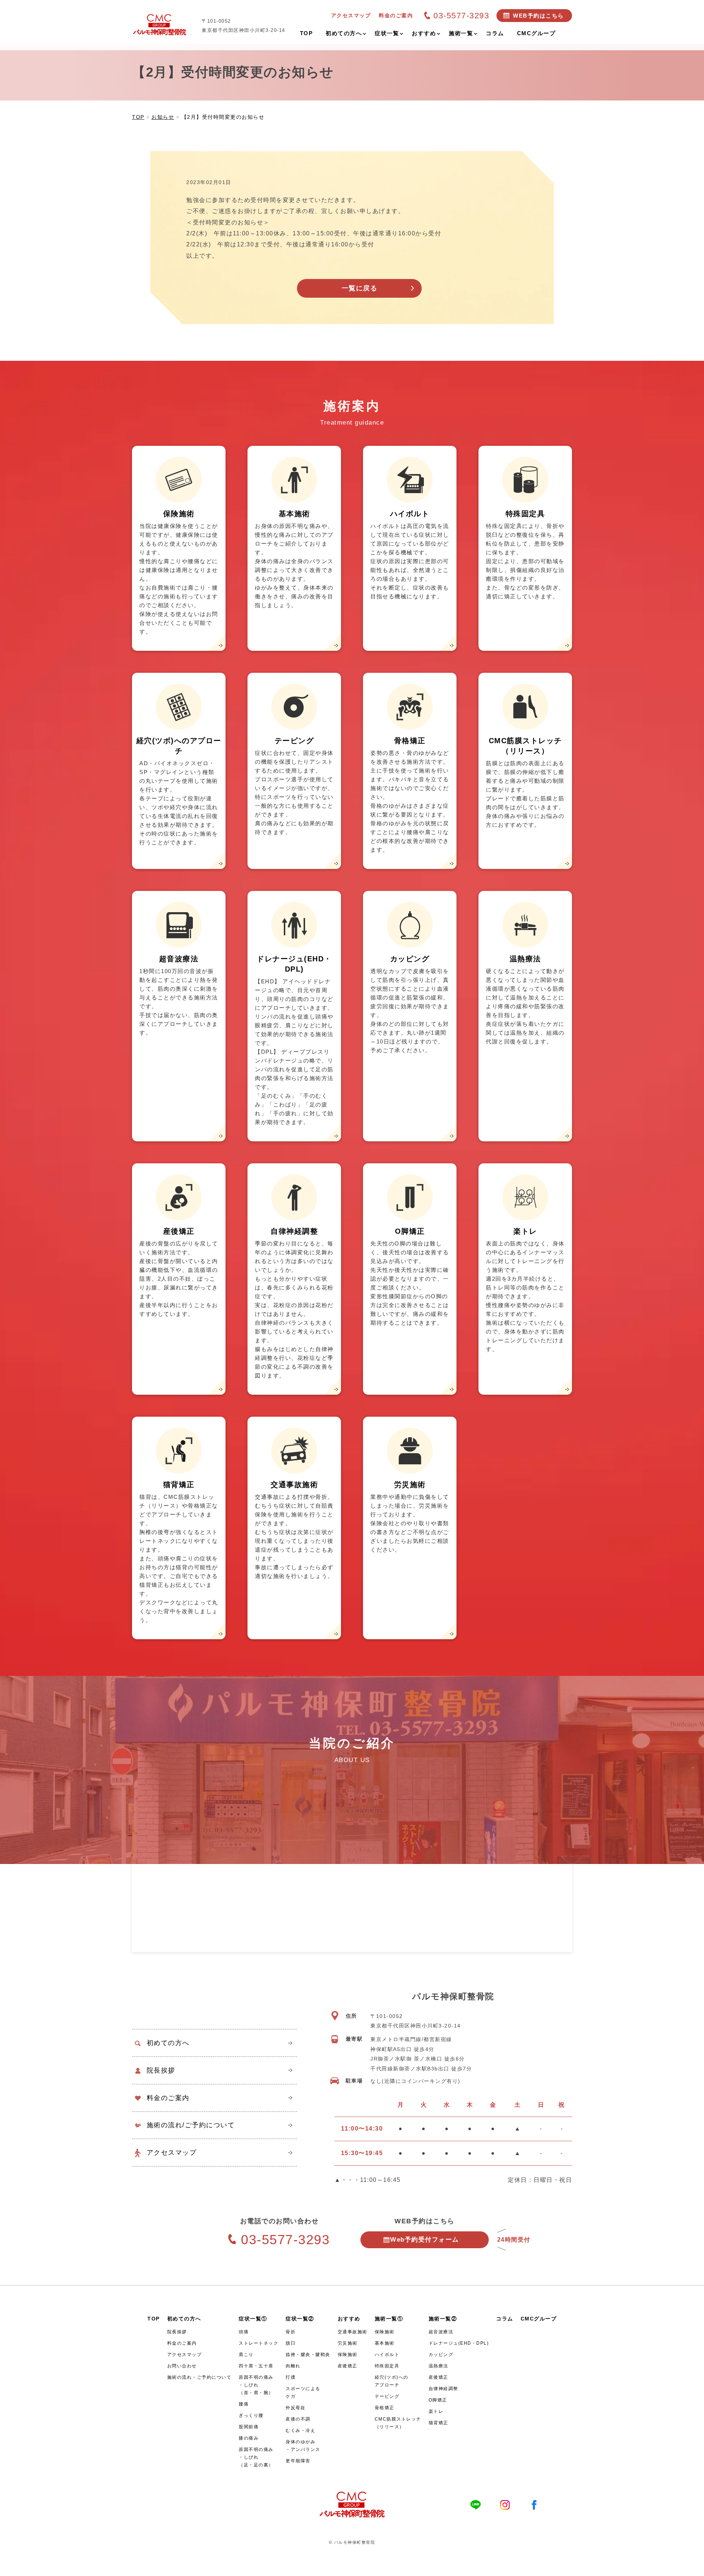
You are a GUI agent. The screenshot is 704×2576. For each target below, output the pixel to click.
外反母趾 (296, 2408)
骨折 (291, 2332)
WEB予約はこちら (538, 16)
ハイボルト (387, 2355)
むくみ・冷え (300, 2430)
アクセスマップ (172, 2153)
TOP (154, 2319)
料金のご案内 (168, 2098)
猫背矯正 (439, 2423)
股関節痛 (249, 2427)
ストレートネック (258, 2343)
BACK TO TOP (694, 2566)
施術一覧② (443, 2319)
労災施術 (348, 2343)
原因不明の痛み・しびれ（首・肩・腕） (256, 2385)
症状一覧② (300, 2319)
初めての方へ (168, 2043)
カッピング (441, 2355)
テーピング (387, 2396)
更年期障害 (298, 2461)
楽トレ (436, 2411)
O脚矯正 (438, 2400)
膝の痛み (249, 2438)
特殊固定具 (387, 2366)
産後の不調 (298, 2419)
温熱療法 (439, 2366)
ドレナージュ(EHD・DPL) (459, 2343)
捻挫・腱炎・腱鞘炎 (308, 2355)
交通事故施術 (353, 2332)
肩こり (246, 2355)
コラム (505, 2319)
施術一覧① (389, 2319)
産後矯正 (348, 2366)
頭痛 (244, 2332)
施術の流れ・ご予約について (199, 2377)
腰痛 (244, 2404)
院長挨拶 (161, 2070)
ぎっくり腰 (251, 2415)
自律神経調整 (443, 2389)
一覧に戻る (360, 288)
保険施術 (348, 2355)
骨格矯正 (385, 2408)
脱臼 (291, 2343)
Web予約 (425, 2240)
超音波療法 (441, 2332)
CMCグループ (539, 2319)
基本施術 (385, 2343)
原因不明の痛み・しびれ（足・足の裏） (256, 2457)
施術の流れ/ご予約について (191, 2125)
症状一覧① (253, 2319)
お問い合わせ (182, 2366)
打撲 (291, 2377)
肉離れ (293, 2366)
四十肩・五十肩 (256, 2366)
